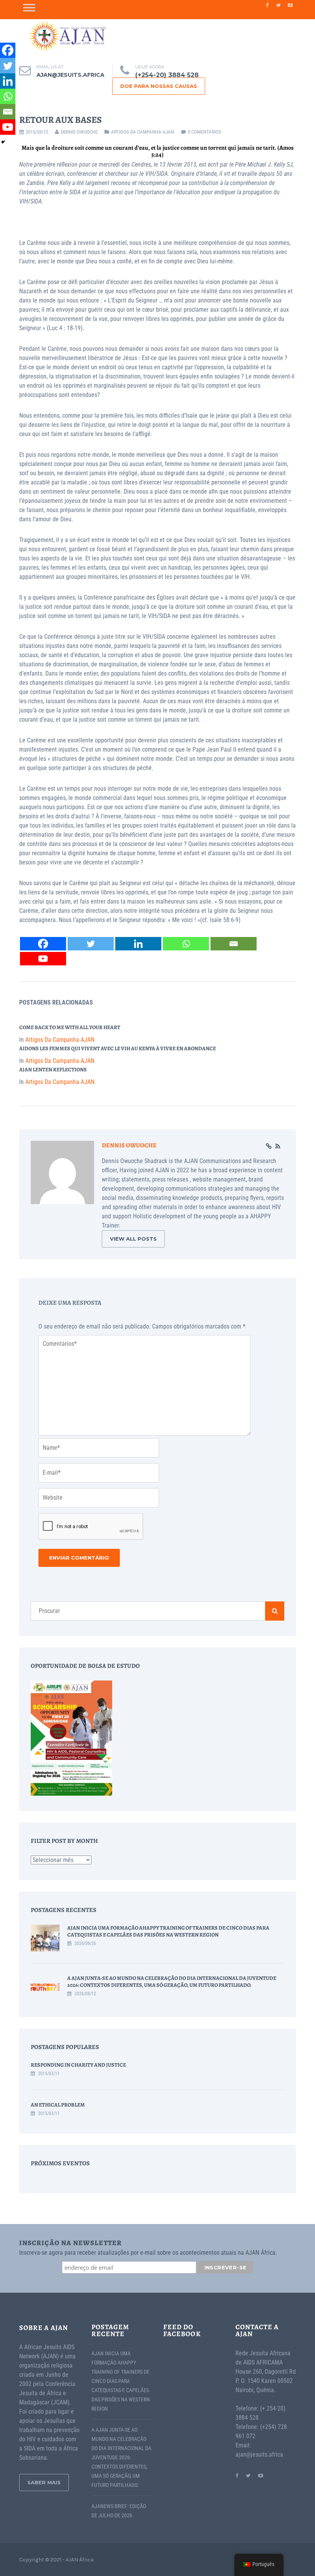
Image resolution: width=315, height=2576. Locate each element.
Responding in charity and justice (78, 2065)
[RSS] (278, 1147)
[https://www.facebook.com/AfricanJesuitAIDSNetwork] (237, 2475)
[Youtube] (43, 959)
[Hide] (3, 142)
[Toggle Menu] (29, 7)
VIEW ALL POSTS (133, 1239)
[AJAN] (67, 36)
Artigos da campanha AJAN (143, 132)
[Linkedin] (138, 944)
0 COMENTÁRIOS (205, 132)
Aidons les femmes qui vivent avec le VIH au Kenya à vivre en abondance (118, 1048)
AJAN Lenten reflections (53, 1070)
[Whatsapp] (186, 944)
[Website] (269, 1147)
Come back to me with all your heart (70, 1027)
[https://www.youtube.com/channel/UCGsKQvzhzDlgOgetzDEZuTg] (261, 2475)
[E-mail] (234, 944)
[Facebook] (43, 944)
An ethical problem (58, 2105)
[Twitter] (91, 944)
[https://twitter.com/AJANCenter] (248, 2475)
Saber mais (44, 2482)
